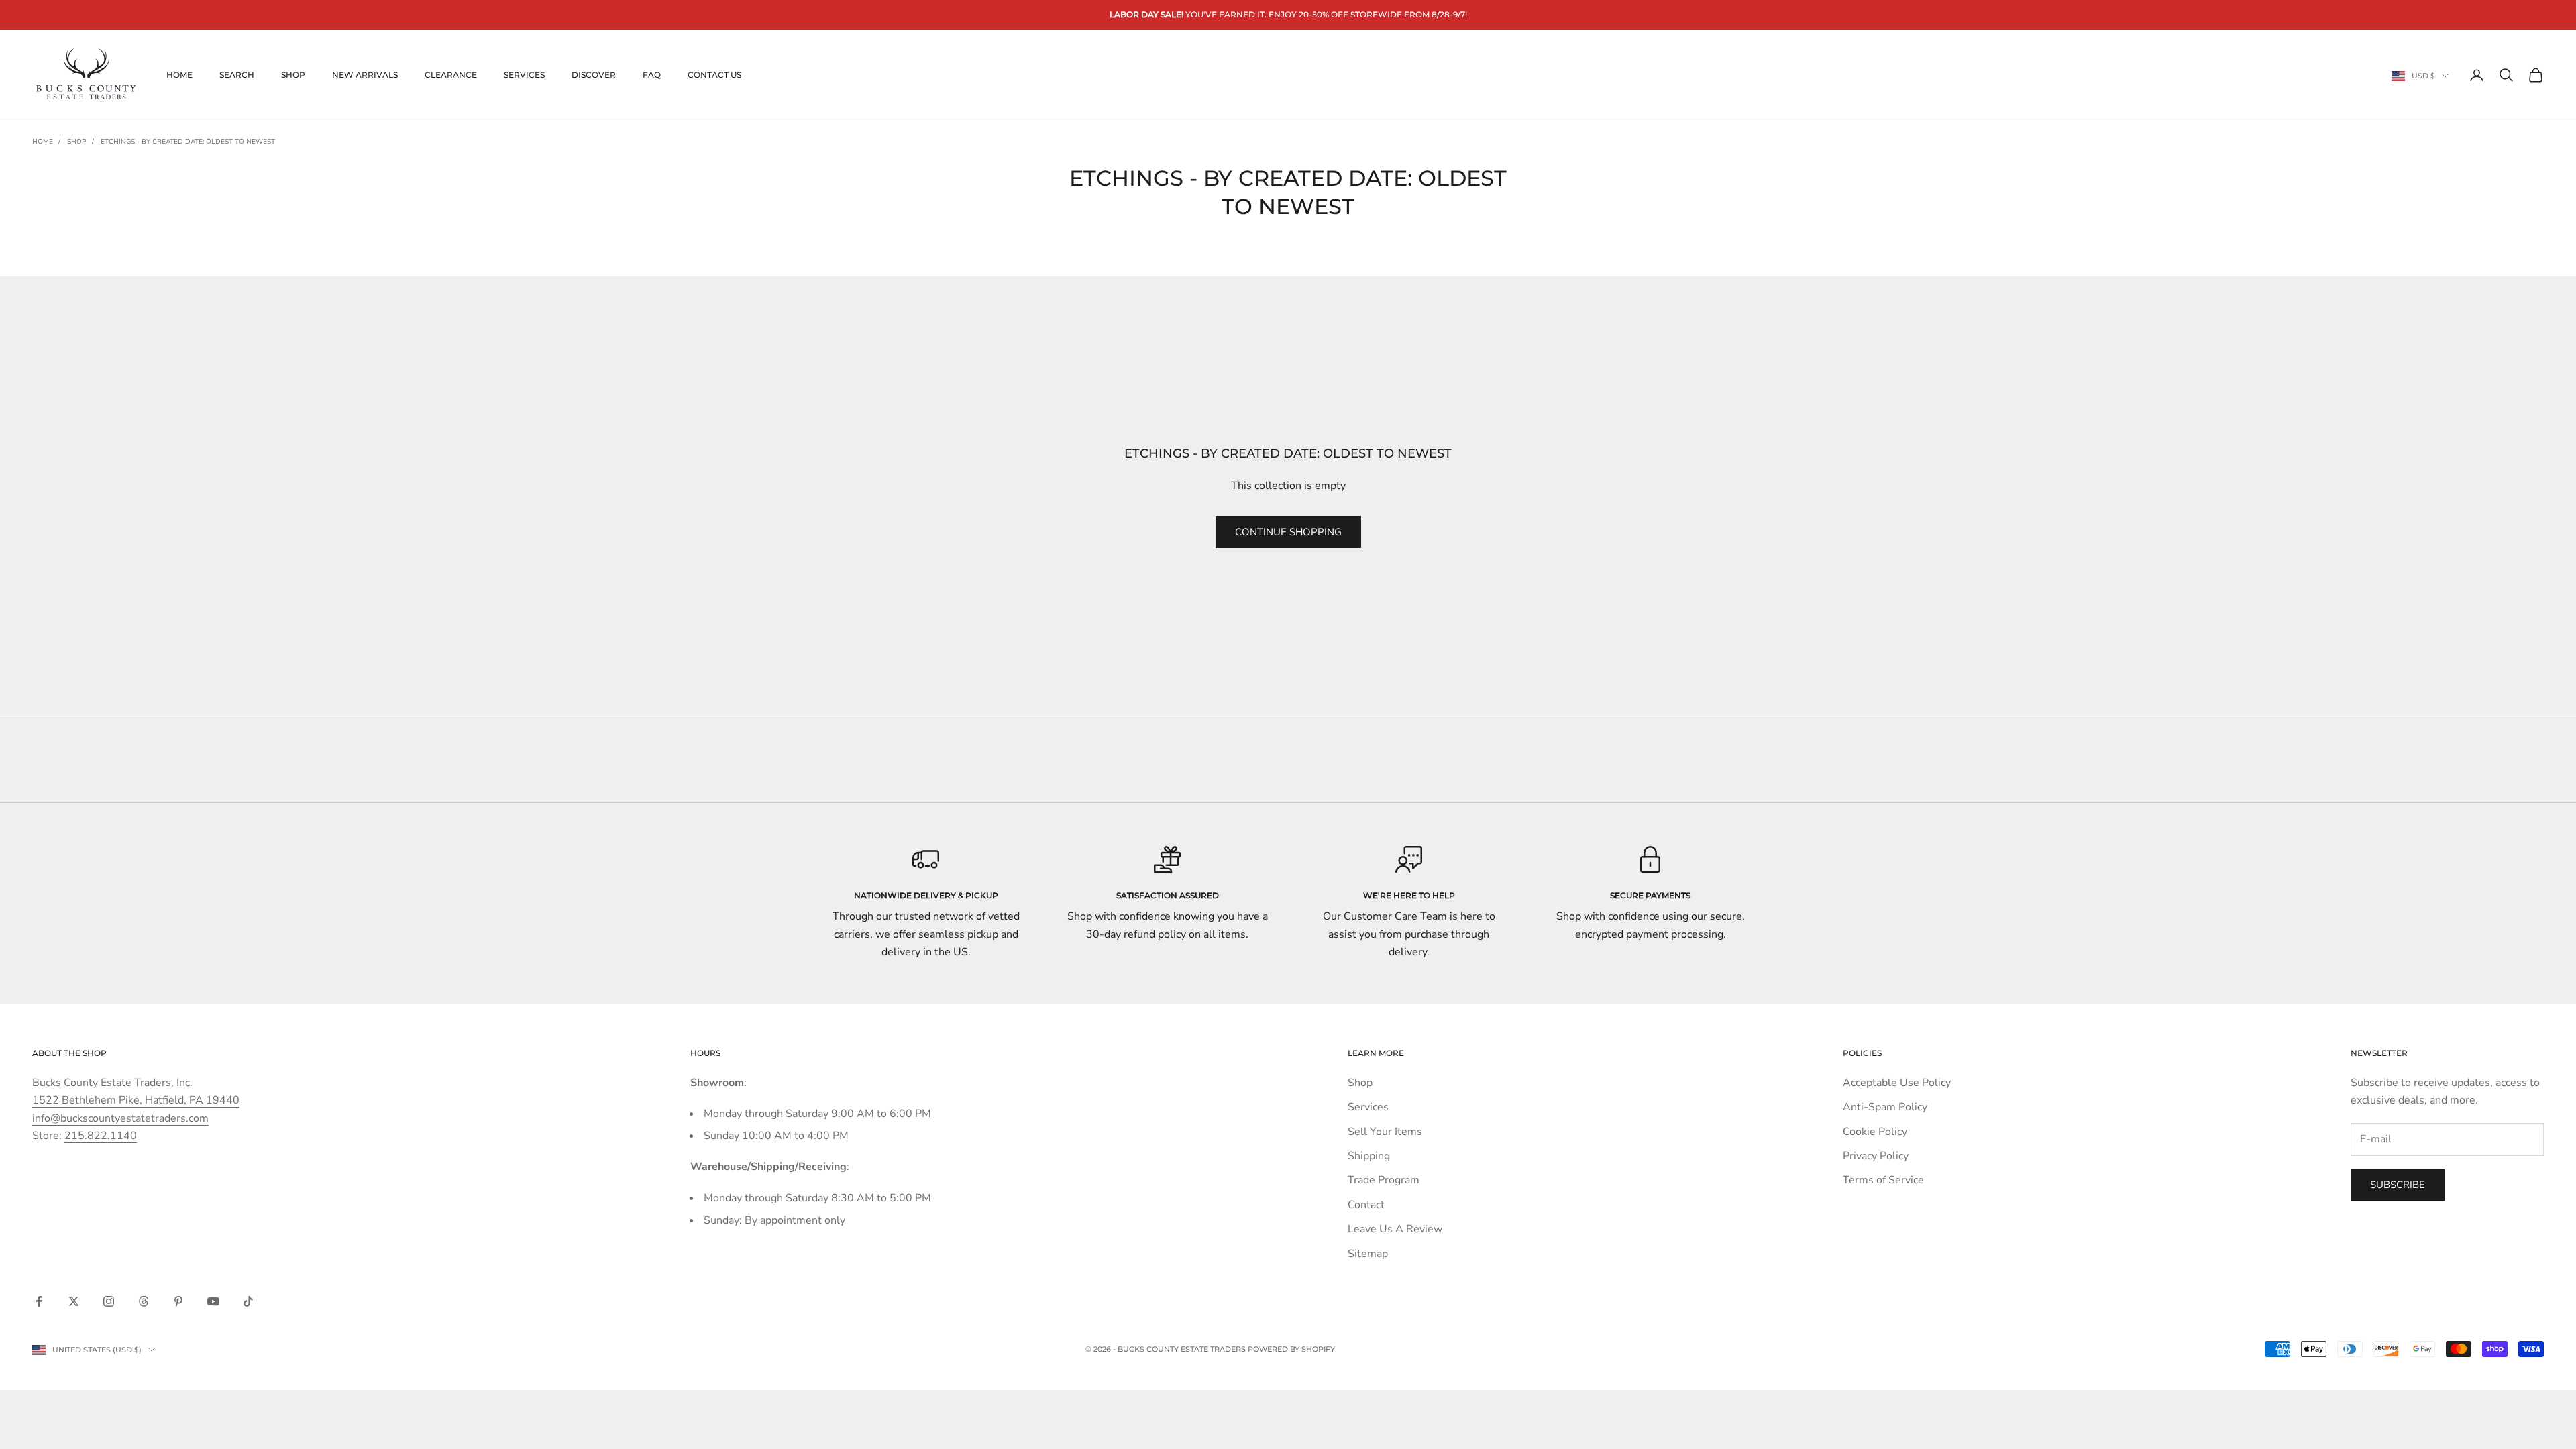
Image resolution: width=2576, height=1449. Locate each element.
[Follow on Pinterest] (178, 1301)
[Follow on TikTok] (248, 1301)
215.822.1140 (101, 1136)
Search (237, 75)
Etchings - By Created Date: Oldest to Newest (188, 142)
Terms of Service (1883, 1180)
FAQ (652, 75)
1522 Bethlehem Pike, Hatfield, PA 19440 (136, 1100)
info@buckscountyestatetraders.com (120, 1118)
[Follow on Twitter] (74, 1301)
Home (179, 75)
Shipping (1369, 1156)
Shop (293, 75)
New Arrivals (365, 75)
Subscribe (2398, 1185)
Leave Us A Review (1395, 1229)
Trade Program (1384, 1180)
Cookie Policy (1875, 1132)
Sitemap (1368, 1254)
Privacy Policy (1876, 1156)
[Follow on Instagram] (109, 1301)
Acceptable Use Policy (1897, 1083)
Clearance (451, 75)
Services (524, 75)
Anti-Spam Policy (1885, 1107)
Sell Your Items (1385, 1132)
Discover (594, 75)
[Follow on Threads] (144, 1301)
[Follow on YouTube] (213, 1301)
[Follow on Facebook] (39, 1301)
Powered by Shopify (1291, 1349)
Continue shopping (1288, 532)
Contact (1366, 1205)
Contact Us (714, 75)
